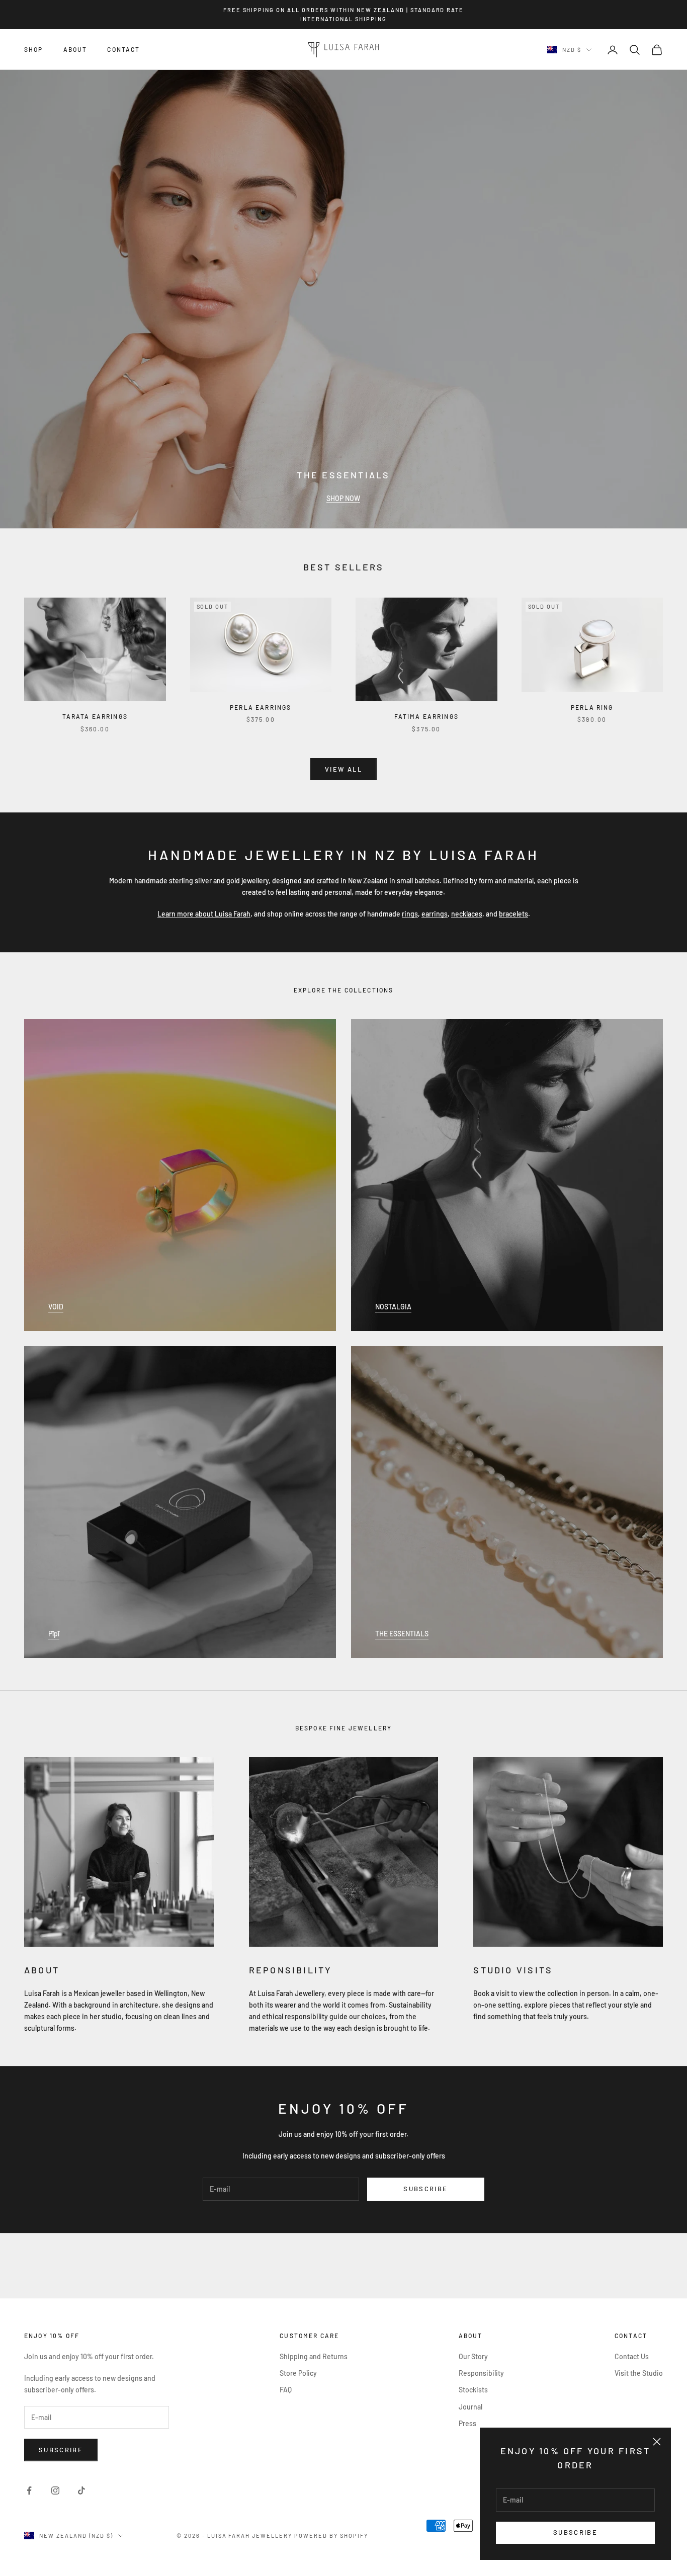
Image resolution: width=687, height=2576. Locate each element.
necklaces (467, 914)
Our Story (473, 2356)
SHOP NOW (343, 498)
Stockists (473, 2390)
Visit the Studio (639, 2373)
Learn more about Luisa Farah (204, 914)
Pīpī (54, 1634)
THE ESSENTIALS (402, 1634)
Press (467, 2423)
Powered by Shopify (331, 2536)
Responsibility (481, 2373)
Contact (123, 50)
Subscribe (575, 2532)
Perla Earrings (261, 707)
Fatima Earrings (426, 716)
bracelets (513, 914)
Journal (470, 2407)
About (75, 50)
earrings (435, 914)
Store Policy (298, 2373)
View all (343, 769)
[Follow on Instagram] (55, 2490)
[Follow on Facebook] (29, 2490)
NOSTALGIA (393, 1307)
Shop (34, 50)
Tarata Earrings (95, 716)
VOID (56, 1307)
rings (410, 914)
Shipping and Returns (314, 2356)
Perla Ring (592, 707)
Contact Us (632, 2356)
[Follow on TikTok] (81, 2490)
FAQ (286, 2390)
